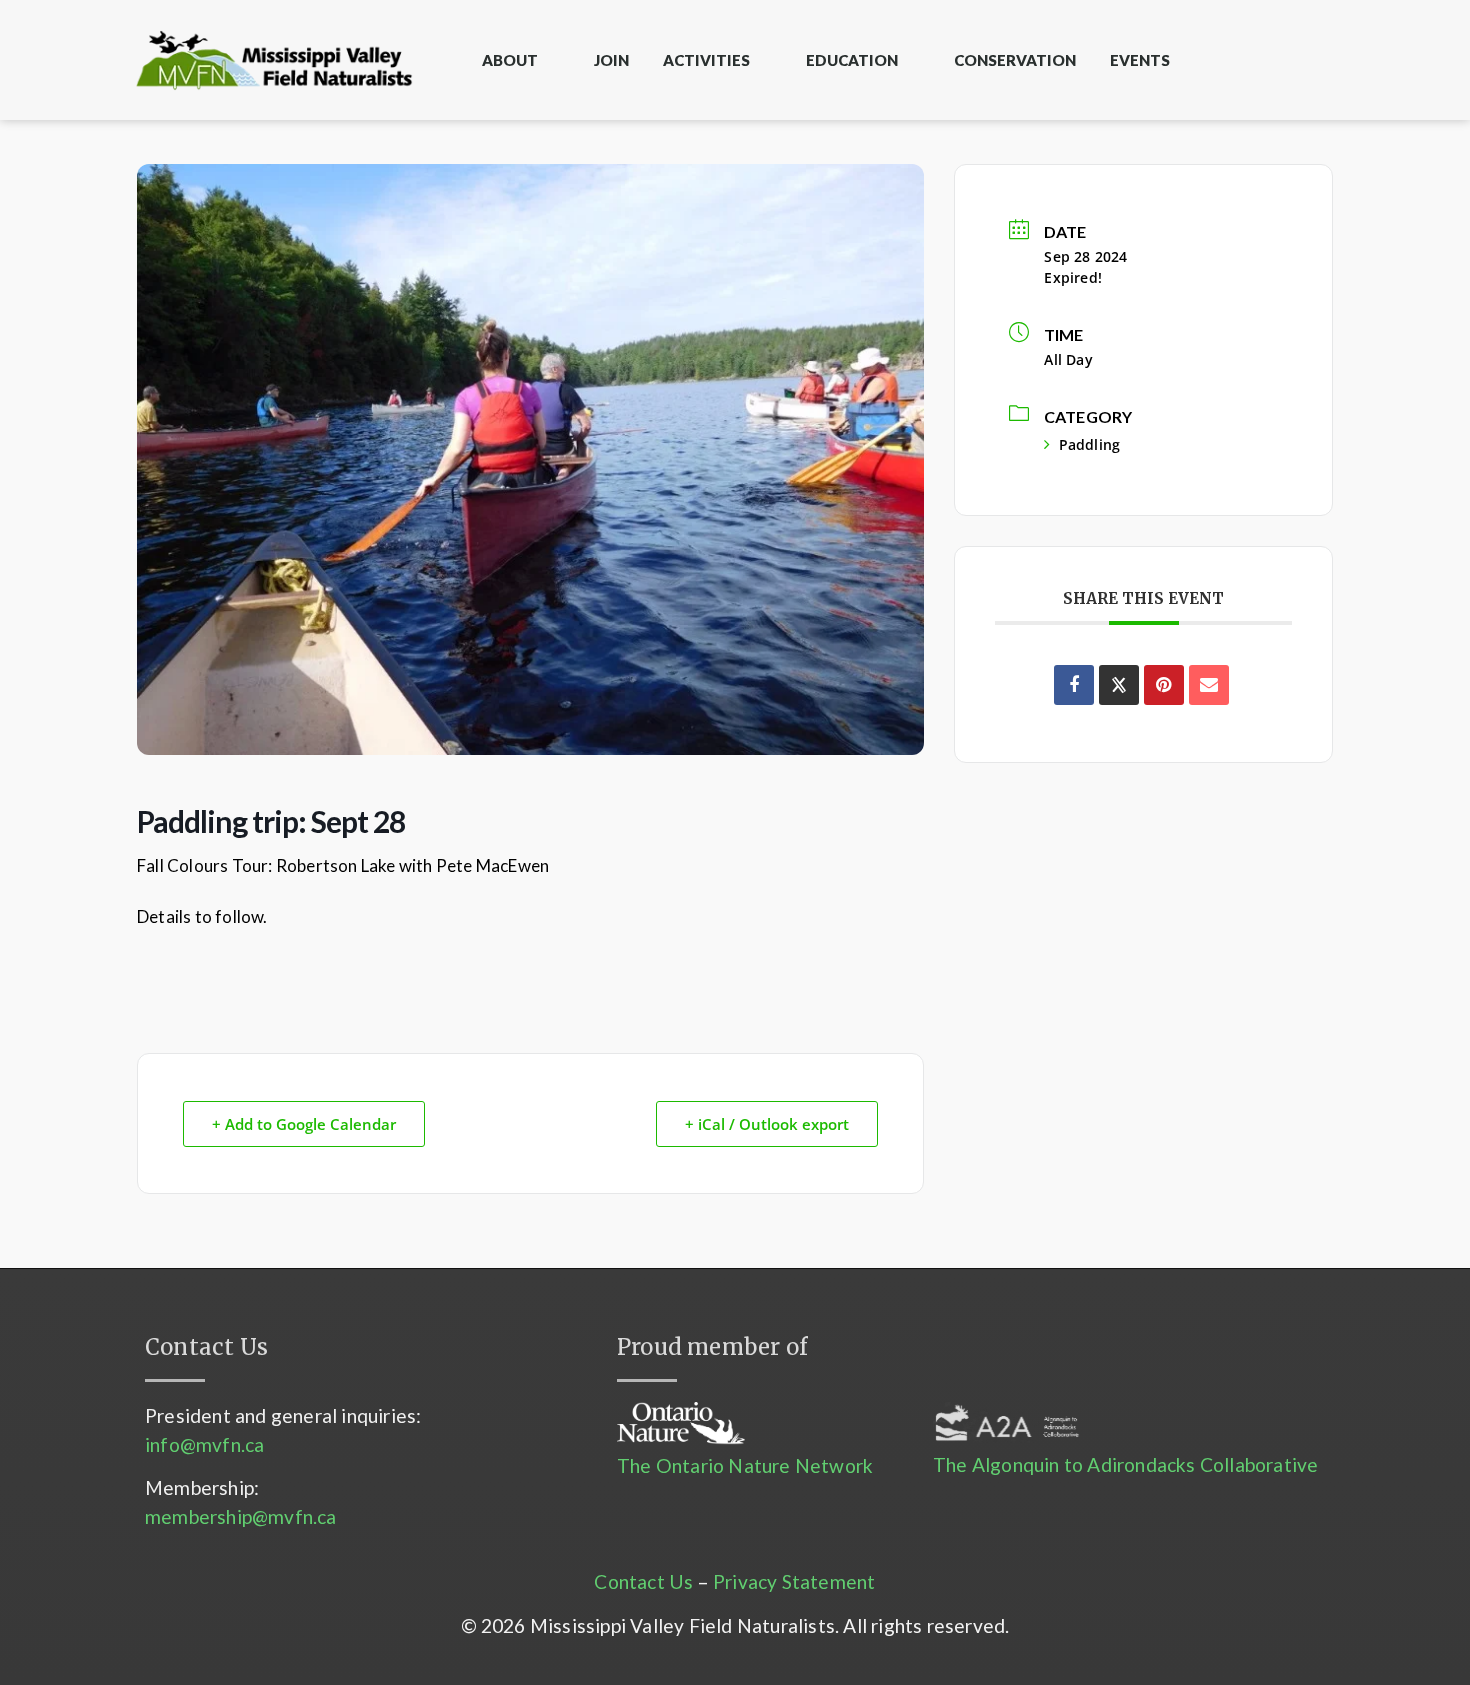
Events (1140, 60)
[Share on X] (1119, 685)
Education (852, 60)
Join (611, 60)
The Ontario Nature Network (745, 1465)
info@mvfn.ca (204, 1444)
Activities (706, 60)
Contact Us (643, 1581)
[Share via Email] (1209, 685)
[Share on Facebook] (1074, 685)
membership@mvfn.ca (241, 1516)
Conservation (1015, 60)
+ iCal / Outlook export (767, 1124)
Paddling (1089, 444)
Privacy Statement (794, 1581)
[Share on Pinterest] (1164, 685)
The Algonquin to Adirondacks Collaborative (1125, 1464)
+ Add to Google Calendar (304, 1124)
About (510, 60)
